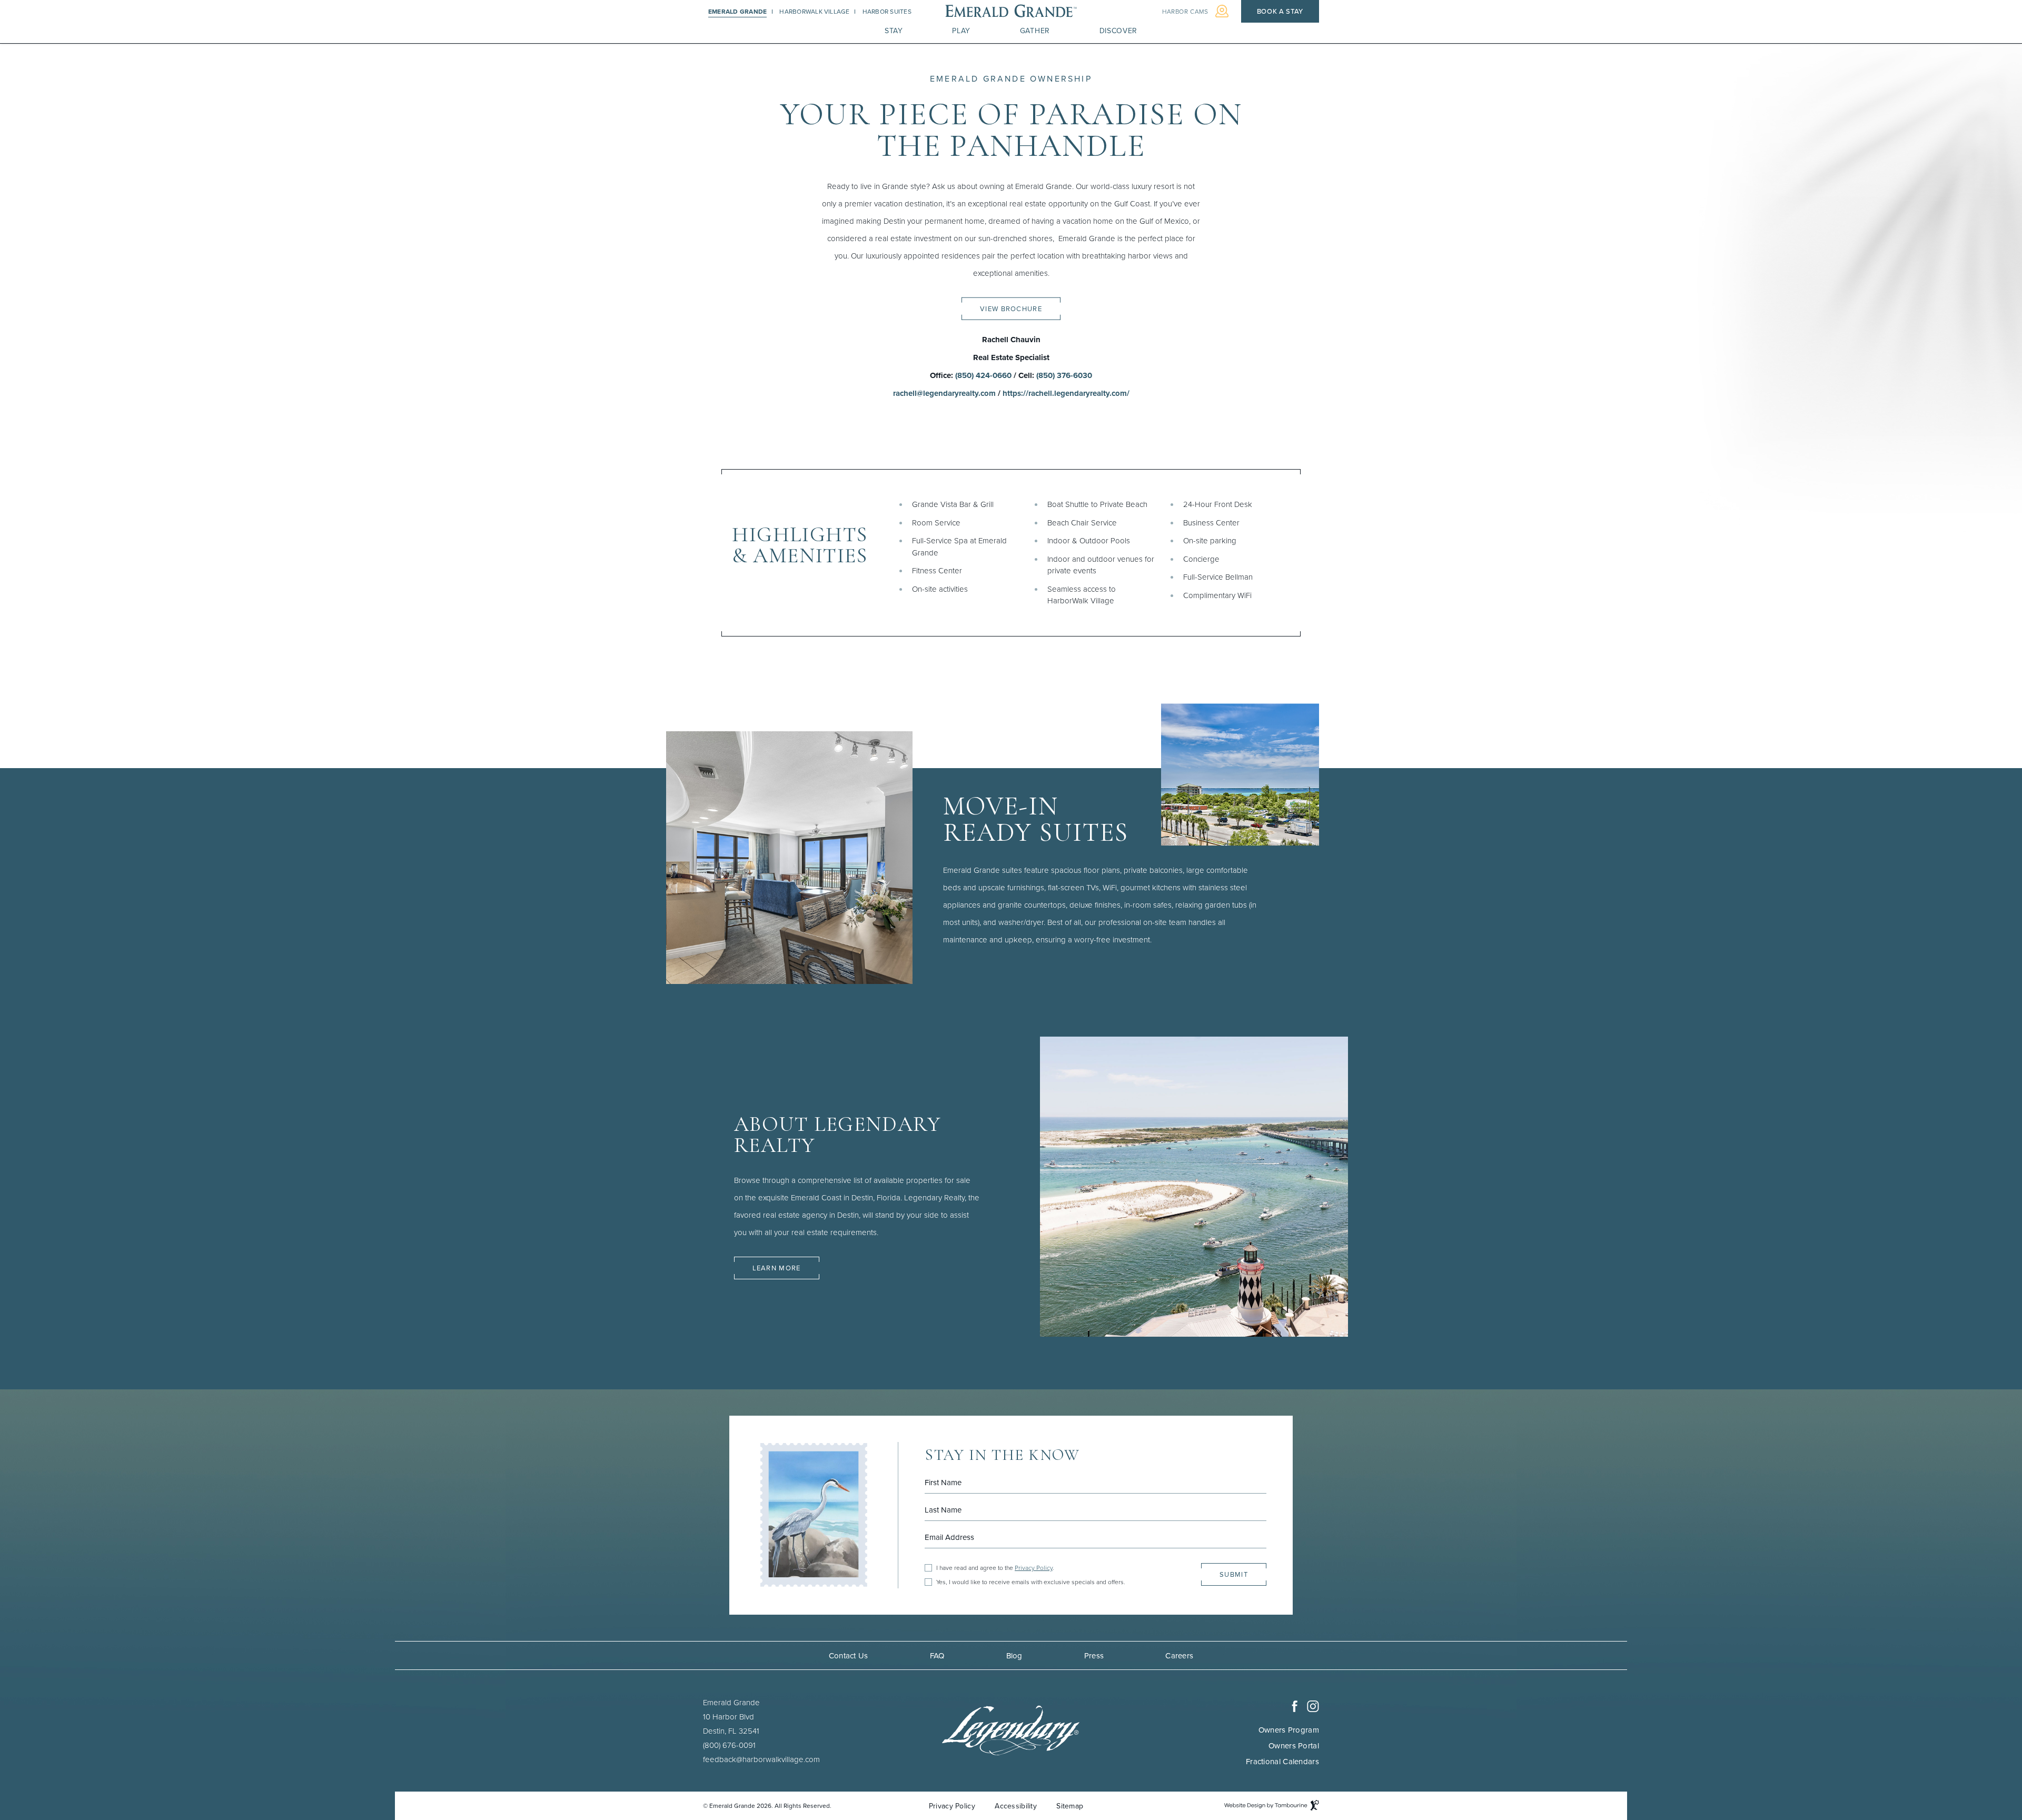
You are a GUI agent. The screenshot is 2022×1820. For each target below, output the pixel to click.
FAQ (937, 1655)
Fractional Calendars (1282, 1761)
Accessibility (1016, 1806)
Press (1094, 1655)
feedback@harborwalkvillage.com (761, 1759)
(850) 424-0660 (983, 375)
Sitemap (1070, 1806)
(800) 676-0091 (729, 1745)
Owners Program (1289, 1730)
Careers (1179, 1655)
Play (961, 31)
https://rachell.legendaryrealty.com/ (1066, 393)
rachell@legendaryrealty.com (944, 393)
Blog (1014, 1655)
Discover (1119, 31)
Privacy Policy (1034, 1568)
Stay (894, 31)
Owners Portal (1294, 1746)
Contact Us (849, 1655)
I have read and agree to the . (995, 1568)
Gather (1035, 31)
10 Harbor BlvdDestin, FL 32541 (731, 1723)
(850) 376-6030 (1064, 375)
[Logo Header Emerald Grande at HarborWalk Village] (1011, 12)
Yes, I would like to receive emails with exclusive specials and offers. (1031, 1582)
